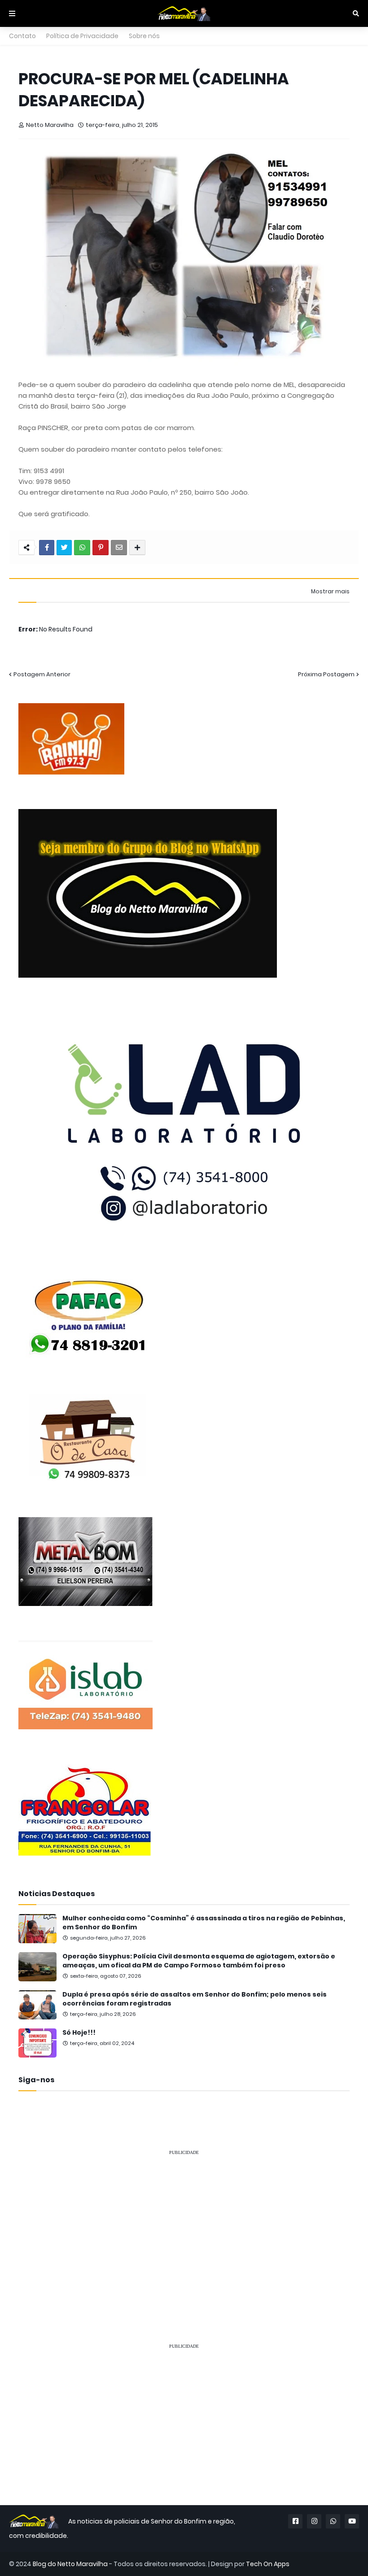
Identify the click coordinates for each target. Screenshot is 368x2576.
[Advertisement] (184, 2226)
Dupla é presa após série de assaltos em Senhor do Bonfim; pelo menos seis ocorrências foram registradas (195, 1999)
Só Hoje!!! (79, 2033)
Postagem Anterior (42, 674)
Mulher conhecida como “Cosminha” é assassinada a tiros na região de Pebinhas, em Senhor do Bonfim (204, 1923)
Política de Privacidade (82, 36)
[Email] (119, 548)
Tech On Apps (268, 2564)
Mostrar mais (330, 592)
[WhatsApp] (82, 548)
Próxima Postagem (326, 674)
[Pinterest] (101, 548)
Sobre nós (144, 36)
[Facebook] (47, 548)
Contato (22, 36)
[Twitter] (64, 548)
